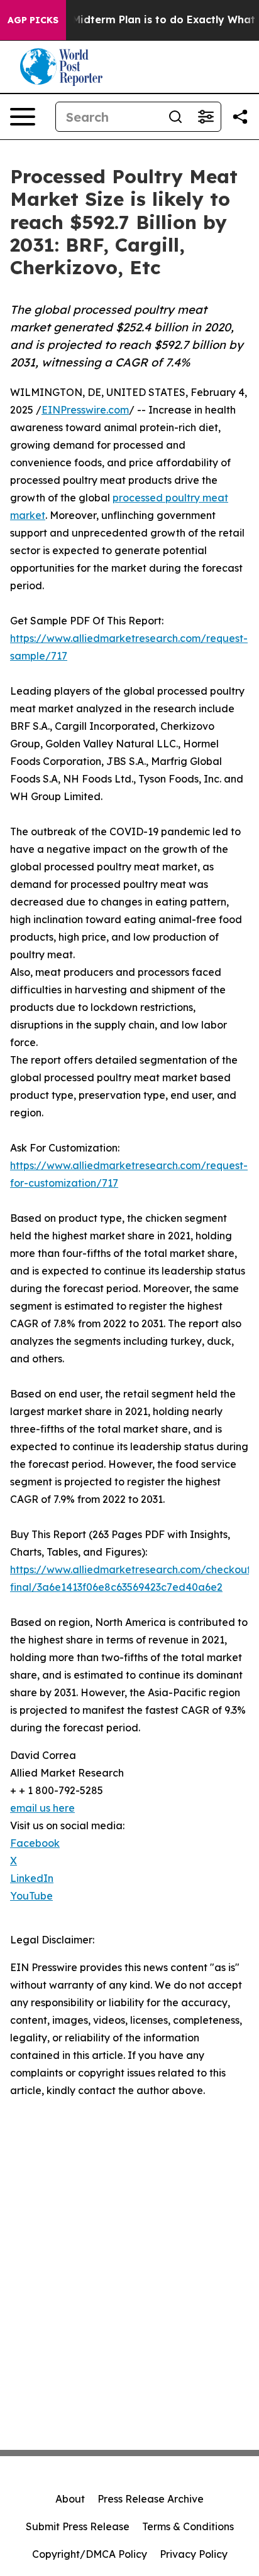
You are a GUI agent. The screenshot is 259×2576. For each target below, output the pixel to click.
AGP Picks (33, 20)
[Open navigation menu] (23, 117)
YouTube (31, 1896)
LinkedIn (32, 1878)
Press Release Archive (151, 2499)
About (70, 2499)
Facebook (35, 1843)
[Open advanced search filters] (206, 117)
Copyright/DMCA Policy (90, 2554)
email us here (42, 1808)
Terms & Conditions (188, 2526)
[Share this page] (240, 117)
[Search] (175, 117)
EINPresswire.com (85, 410)
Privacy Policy (194, 2554)
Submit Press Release (78, 2526)
